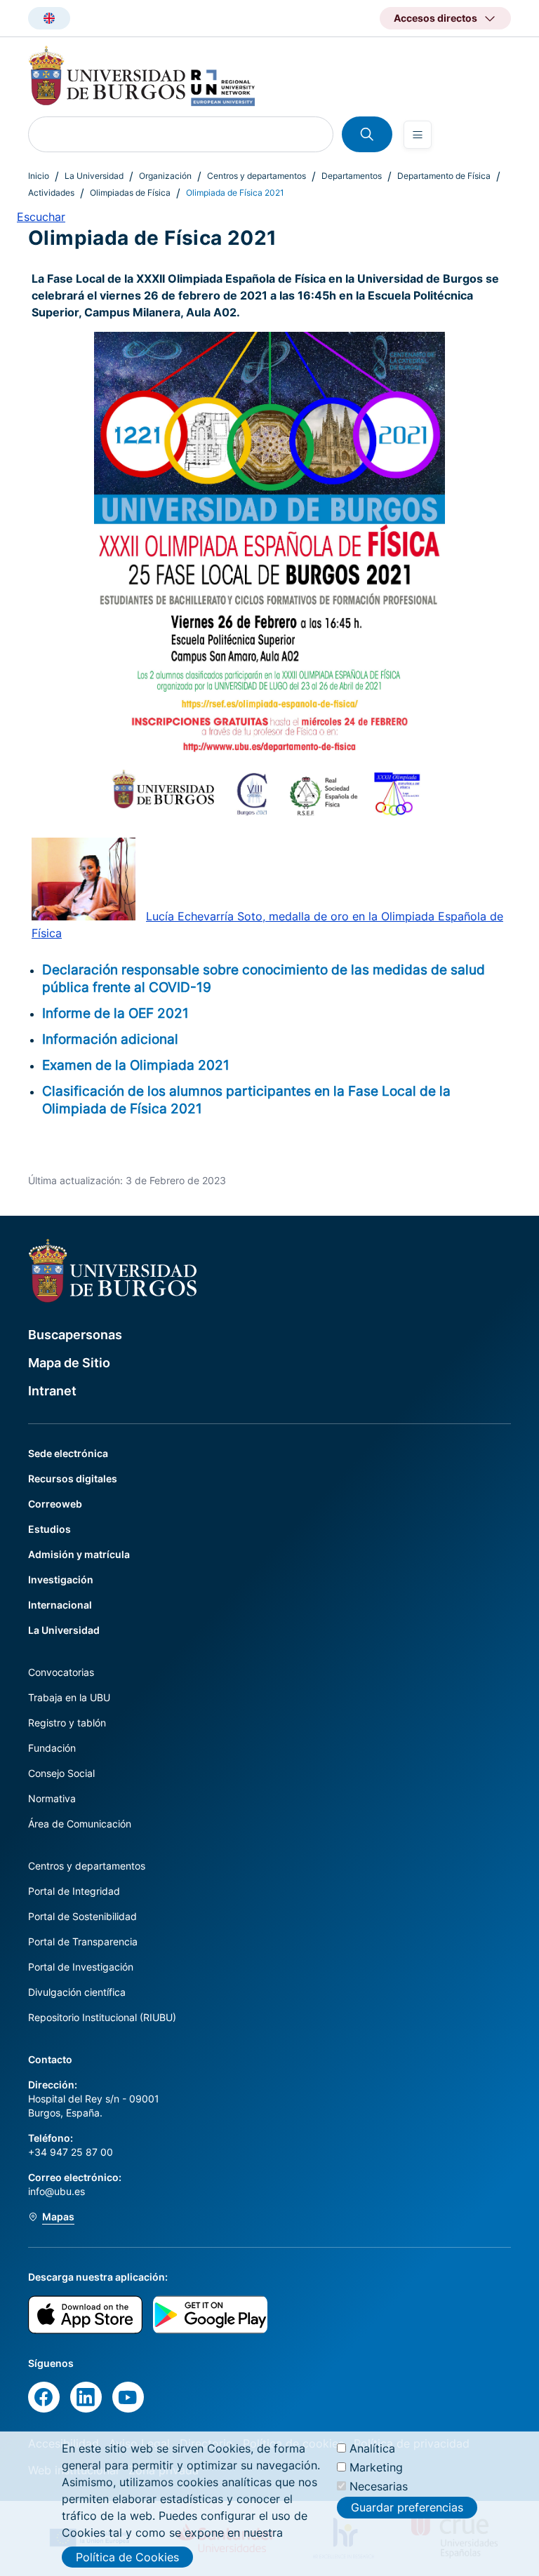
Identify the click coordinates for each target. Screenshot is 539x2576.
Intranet (52, 1391)
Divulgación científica (77, 1992)
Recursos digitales (73, 1478)
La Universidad (94, 176)
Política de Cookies (127, 2557)
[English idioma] (49, 18)
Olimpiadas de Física (130, 193)
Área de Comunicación (80, 1824)
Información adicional (110, 1039)
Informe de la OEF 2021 (115, 1013)
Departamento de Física (444, 176)
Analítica (372, 2448)
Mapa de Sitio (69, 1363)
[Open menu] (418, 135)
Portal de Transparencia (83, 1941)
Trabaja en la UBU (69, 1697)
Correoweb (55, 1504)
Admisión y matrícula (79, 1554)
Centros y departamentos (257, 176)
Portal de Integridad (74, 1891)
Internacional (60, 1605)
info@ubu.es (56, 2191)
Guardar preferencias (407, 2507)
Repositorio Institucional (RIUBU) (102, 2017)
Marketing (376, 2467)
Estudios (49, 1529)
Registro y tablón (67, 1723)
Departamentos (352, 176)
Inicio (39, 176)
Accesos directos (435, 18)
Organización (165, 176)
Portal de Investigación (81, 1967)
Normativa (52, 1798)
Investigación (61, 1579)
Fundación (52, 1748)
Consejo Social (61, 1773)
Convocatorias (61, 1672)
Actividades (51, 193)
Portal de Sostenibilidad (82, 1916)
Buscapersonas (75, 1335)
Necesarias (379, 2486)
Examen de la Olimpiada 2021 (136, 1065)
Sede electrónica (68, 1453)
